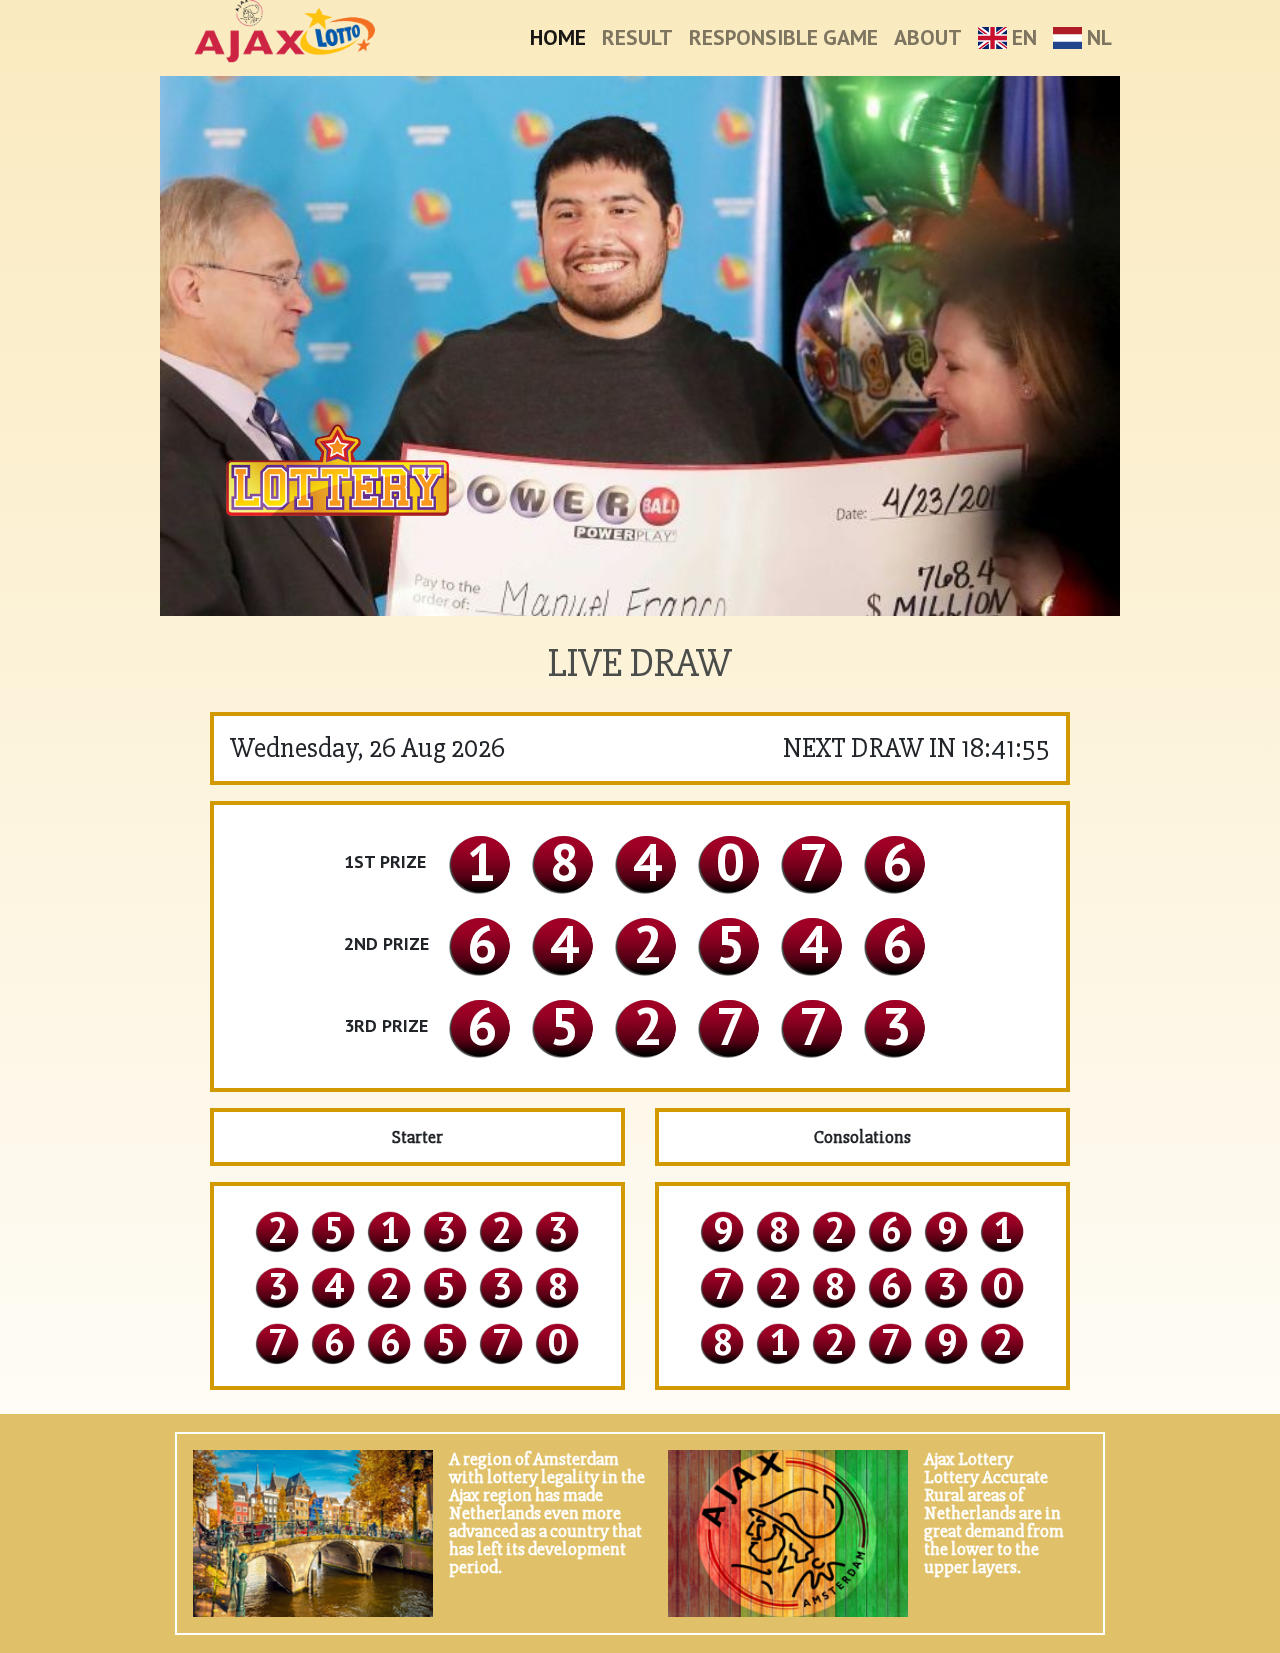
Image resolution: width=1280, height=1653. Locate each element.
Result (637, 37)
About (928, 37)
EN (1022, 37)
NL (1097, 37)
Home (558, 37)
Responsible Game (783, 37)
